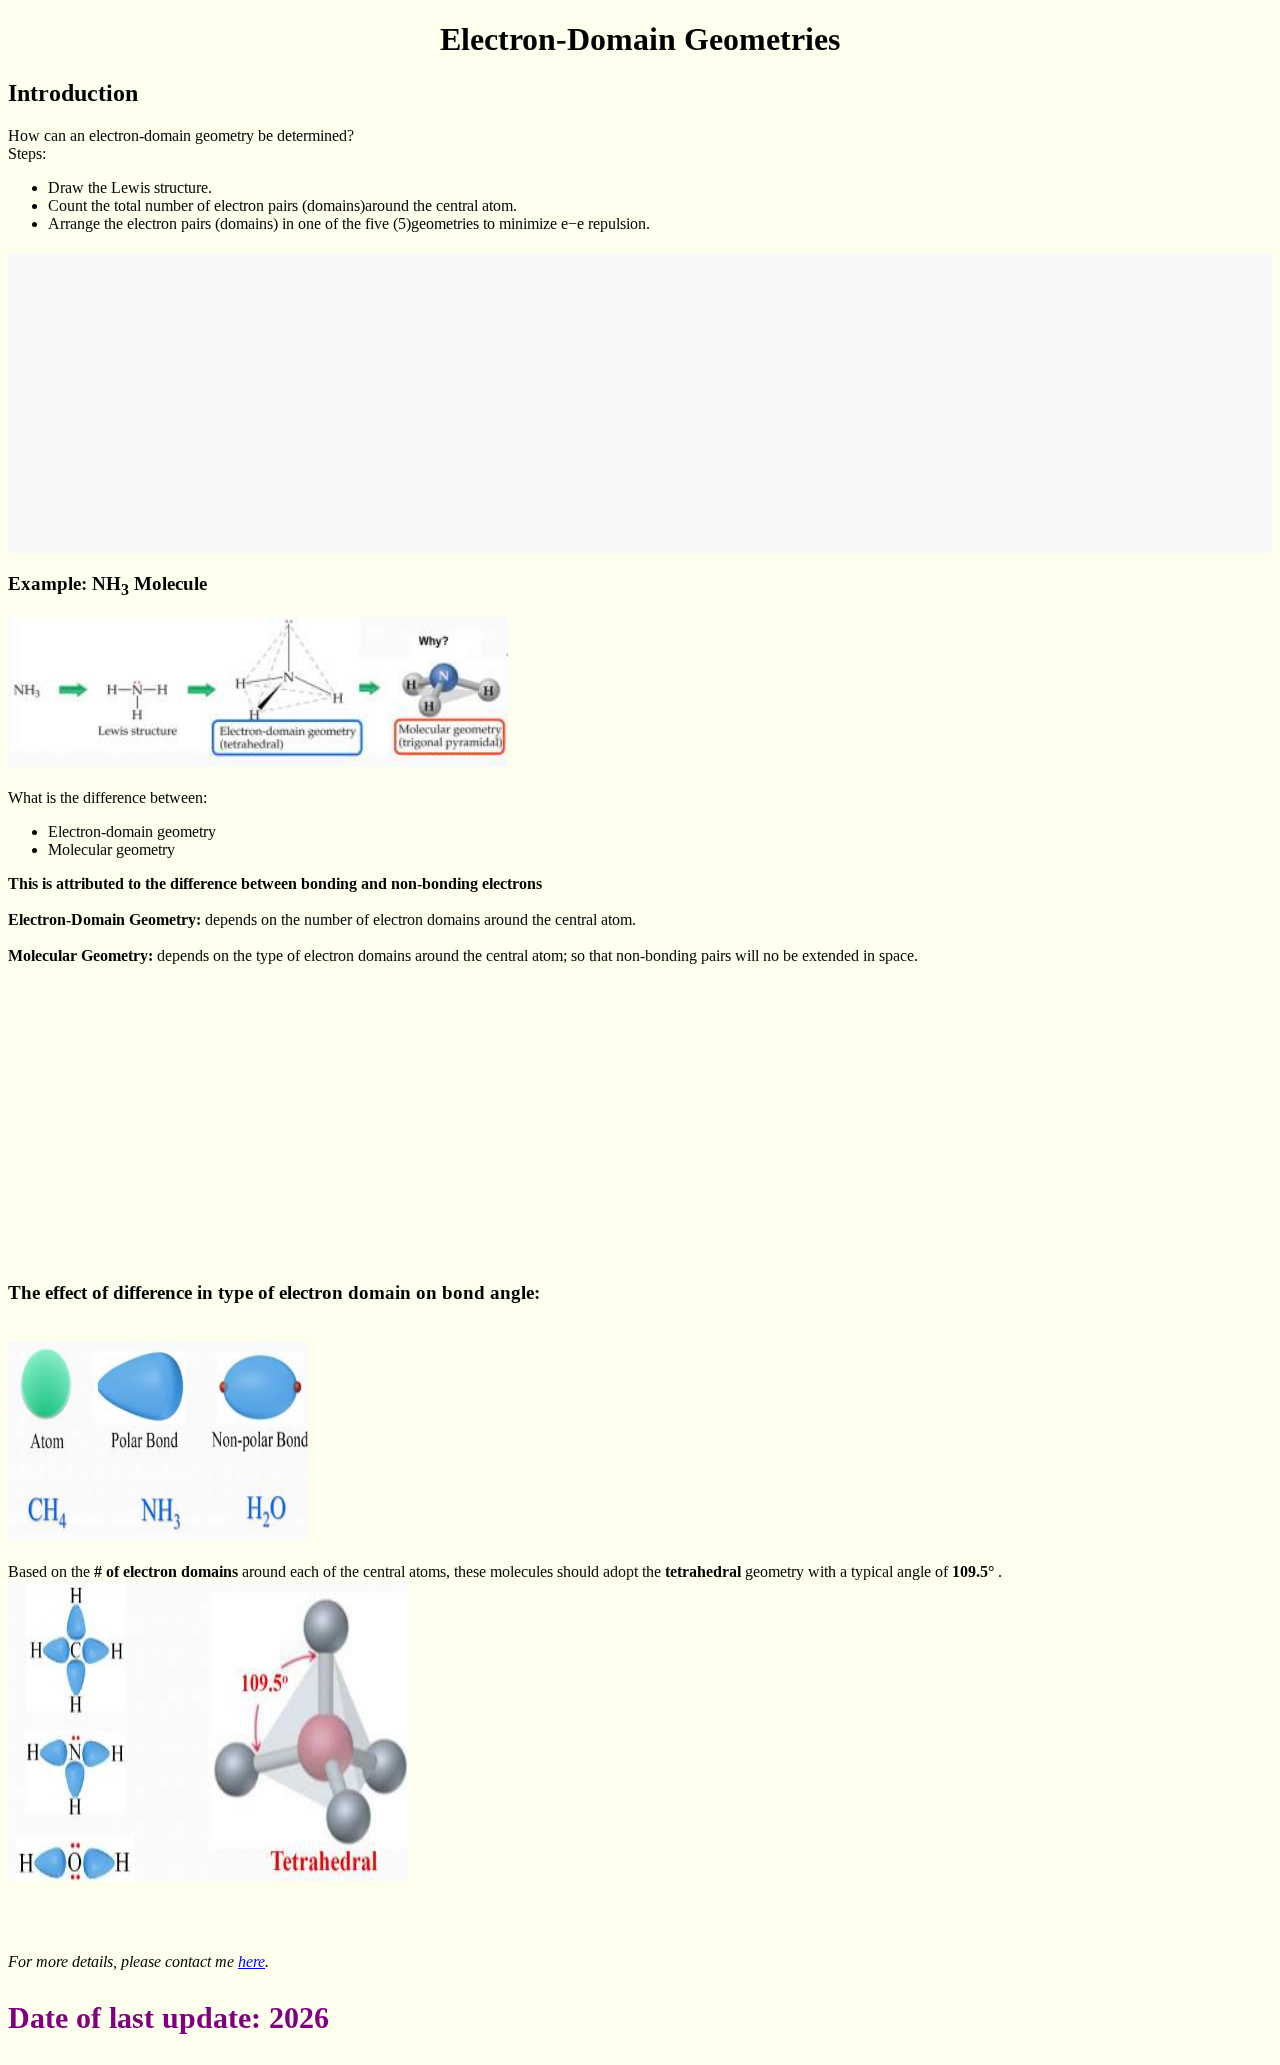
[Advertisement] (618, 403)
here (251, 1961)
